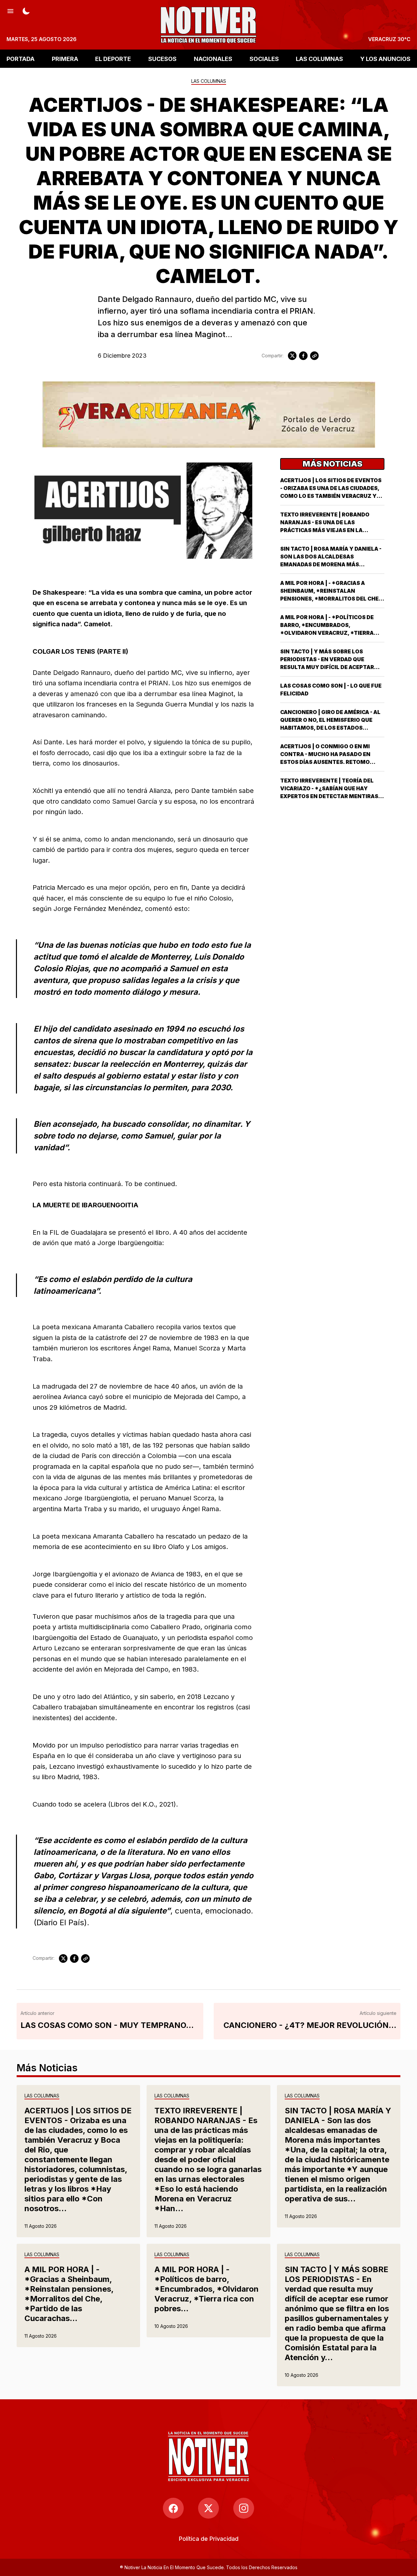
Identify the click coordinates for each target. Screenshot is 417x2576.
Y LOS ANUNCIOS (385, 59)
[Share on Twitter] (292, 356)
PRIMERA (65, 59)
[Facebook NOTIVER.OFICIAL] (173, 2508)
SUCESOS (162, 59)
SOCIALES (264, 59)
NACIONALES (213, 59)
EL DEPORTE (113, 59)
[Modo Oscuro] (26, 10)
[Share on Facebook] (303, 356)
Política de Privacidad (209, 2539)
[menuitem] (209, 2539)
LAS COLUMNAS (319, 59)
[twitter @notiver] (208, 2508)
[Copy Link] (314, 356)
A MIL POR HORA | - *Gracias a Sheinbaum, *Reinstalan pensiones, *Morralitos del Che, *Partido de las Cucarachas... (69, 2294)
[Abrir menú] (10, 10)
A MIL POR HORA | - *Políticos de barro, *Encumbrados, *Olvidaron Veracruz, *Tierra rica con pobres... (207, 2289)
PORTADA (21, 59)
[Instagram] (244, 2508)
